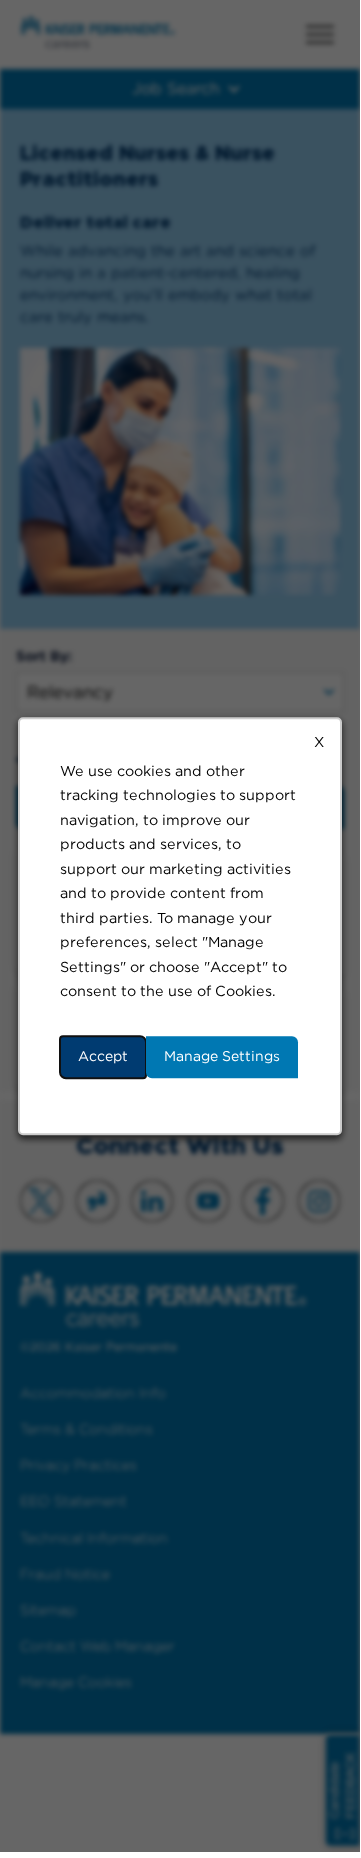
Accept (103, 1056)
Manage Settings (222, 1056)
